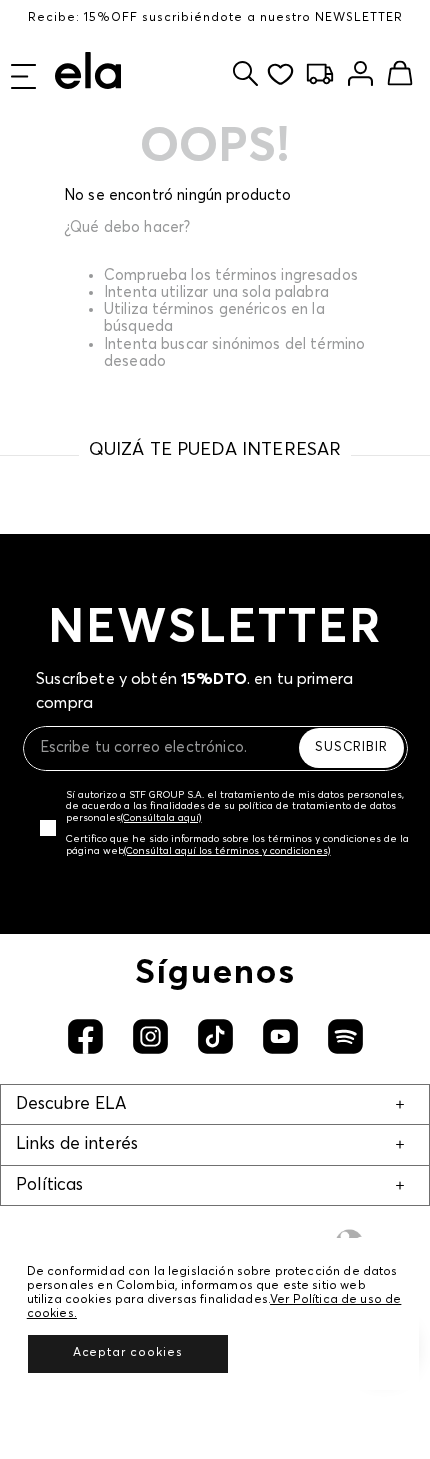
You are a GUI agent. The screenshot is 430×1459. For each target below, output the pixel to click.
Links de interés (77, 1144)
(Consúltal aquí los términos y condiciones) (227, 851)
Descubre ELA (71, 1104)
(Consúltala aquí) (161, 818)
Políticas (49, 1185)
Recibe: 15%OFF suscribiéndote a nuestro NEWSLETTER (215, 18)
